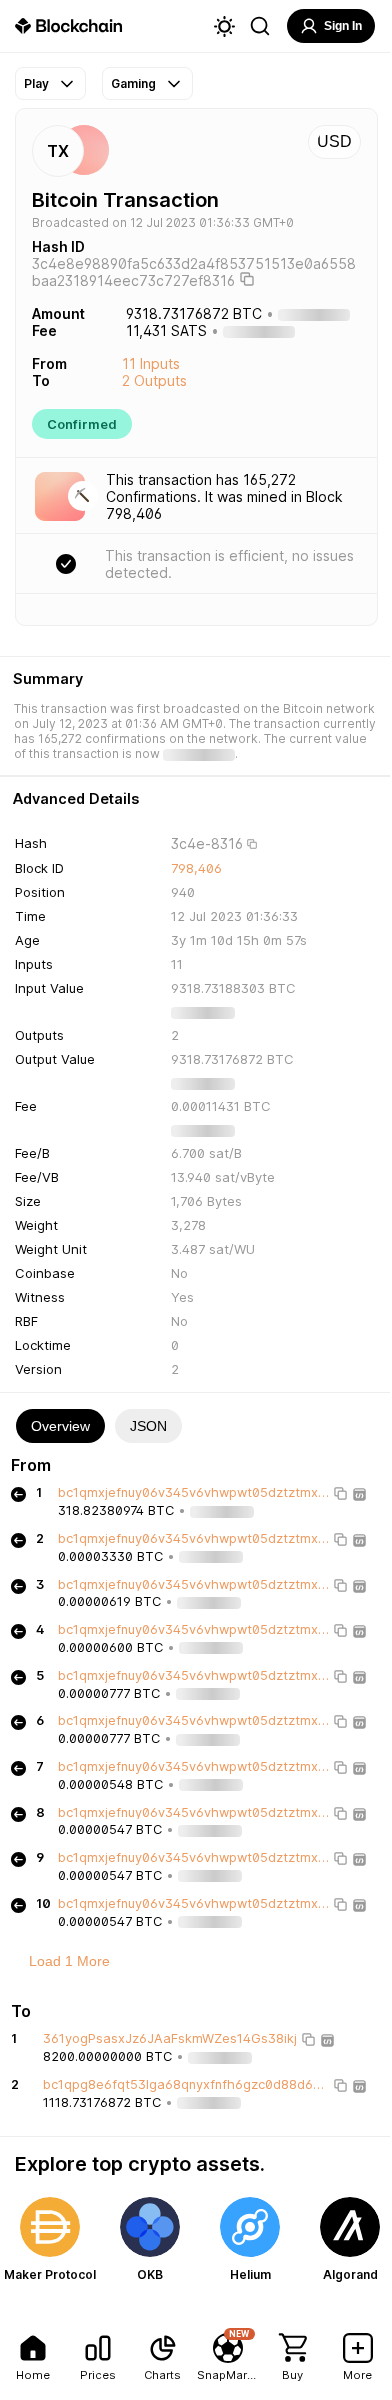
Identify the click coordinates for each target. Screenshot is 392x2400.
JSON (148, 1426)
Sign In (343, 26)
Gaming (133, 83)
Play (36, 83)
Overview (60, 1426)
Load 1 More (69, 1961)
